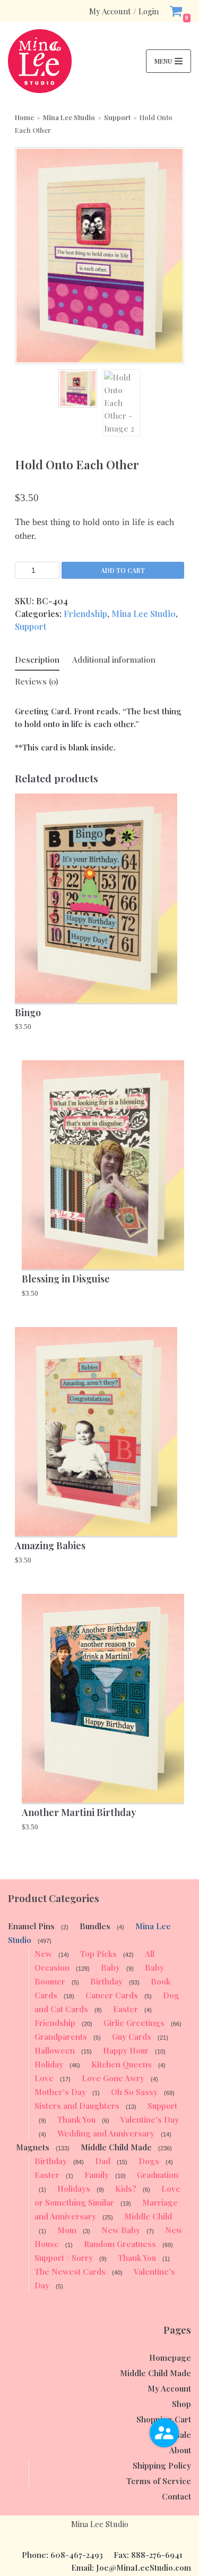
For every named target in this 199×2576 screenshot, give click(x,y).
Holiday (49, 2064)
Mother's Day (60, 2092)
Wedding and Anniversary (106, 2133)
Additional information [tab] (114, 660)
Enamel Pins (31, 1926)
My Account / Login (124, 11)
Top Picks (98, 1954)
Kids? (126, 2189)
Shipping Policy (162, 2465)
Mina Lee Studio (69, 117)
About (180, 2450)
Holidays (74, 2189)
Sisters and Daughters (77, 2106)
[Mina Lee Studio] (40, 61)
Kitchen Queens (122, 2064)
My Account (169, 2388)
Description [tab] (37, 660)
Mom (67, 2230)
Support (117, 117)
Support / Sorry (64, 2258)
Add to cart (123, 570)
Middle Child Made (116, 2147)
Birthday (106, 1981)
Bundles (95, 1926)
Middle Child (148, 2216)
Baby (110, 1967)
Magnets (33, 2147)
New (43, 1954)
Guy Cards (132, 2037)
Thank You (76, 2119)
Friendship (85, 614)
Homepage (170, 2358)
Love (44, 2078)
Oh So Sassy (134, 2092)
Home (24, 117)
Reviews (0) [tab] (37, 681)
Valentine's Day (150, 2119)
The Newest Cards (70, 2271)
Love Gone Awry (113, 2078)
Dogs (149, 2161)
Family (97, 2175)
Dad (103, 2161)
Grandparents (61, 2037)
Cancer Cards (112, 1995)
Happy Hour (126, 2050)
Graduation (158, 2175)
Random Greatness (120, 2244)
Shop (181, 2404)
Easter (126, 2009)
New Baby (121, 2230)
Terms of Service (159, 2481)
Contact (176, 2496)
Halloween (55, 2050)
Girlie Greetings (134, 2023)
